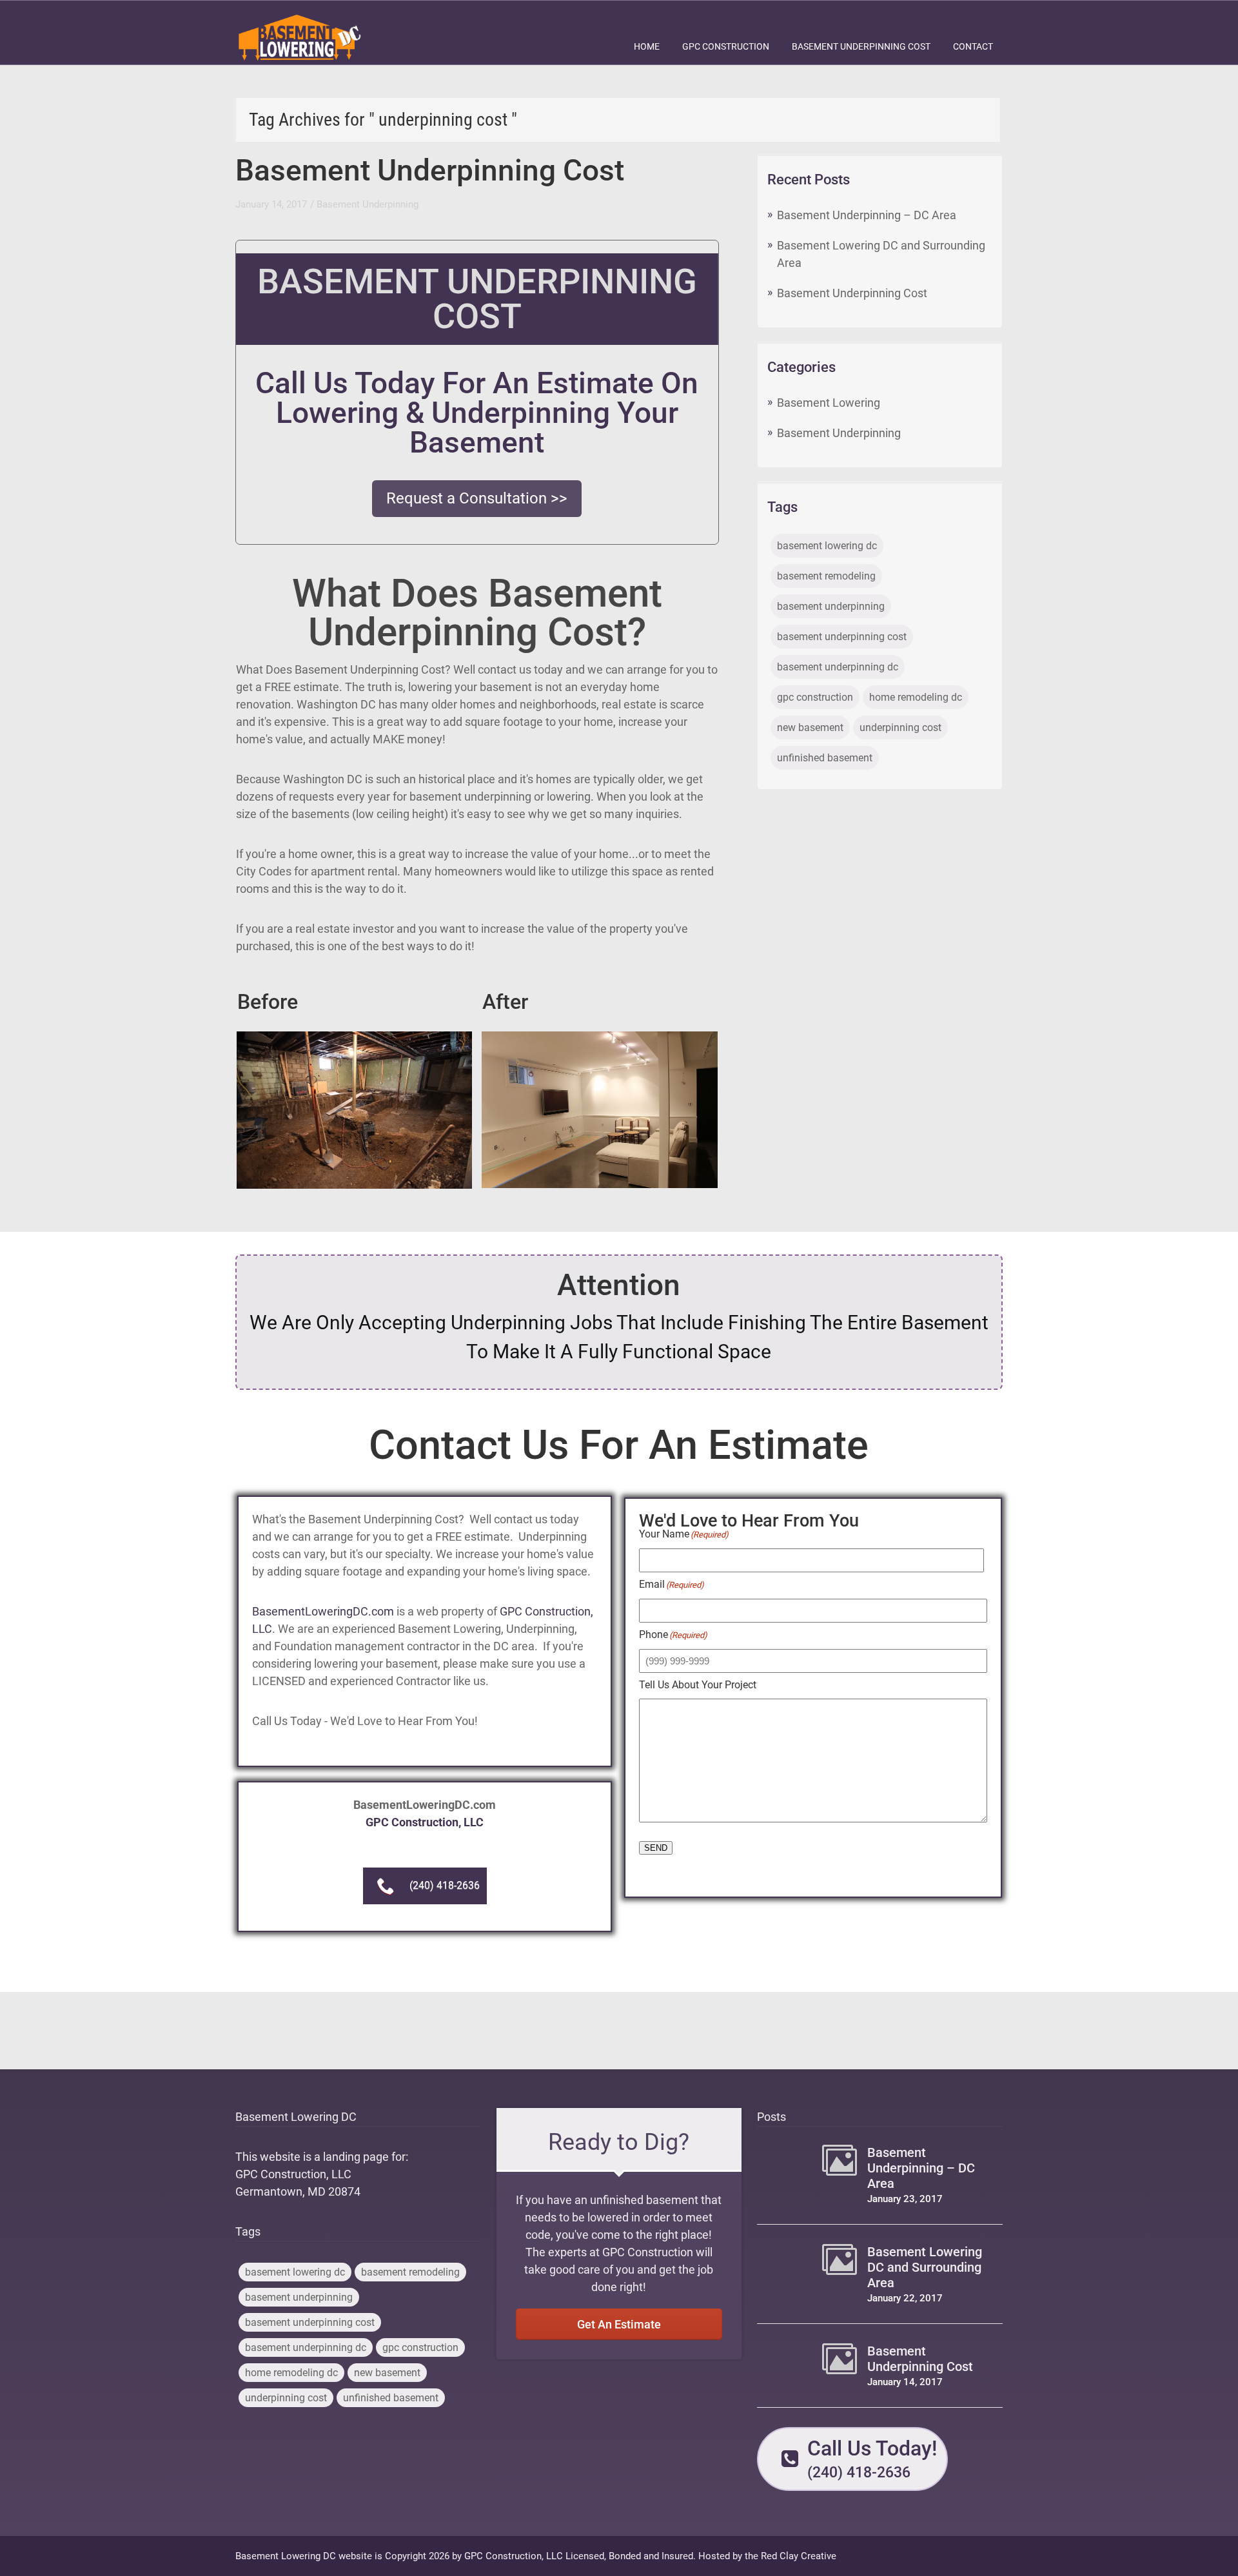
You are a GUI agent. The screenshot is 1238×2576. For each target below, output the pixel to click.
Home (647, 46)
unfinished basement (825, 758)
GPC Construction (726, 46)
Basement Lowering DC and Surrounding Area (925, 2267)
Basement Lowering (829, 403)
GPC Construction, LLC (425, 1822)
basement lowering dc (827, 546)
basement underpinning (831, 606)
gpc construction (815, 697)
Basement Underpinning (368, 204)
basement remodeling (826, 576)
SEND (656, 1848)
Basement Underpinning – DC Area (867, 215)
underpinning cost (900, 727)
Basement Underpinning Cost (861, 46)
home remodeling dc (916, 697)
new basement (810, 727)
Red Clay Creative (799, 2556)
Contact (973, 46)
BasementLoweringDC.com (323, 1611)
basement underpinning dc (838, 667)
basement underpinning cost (842, 637)
